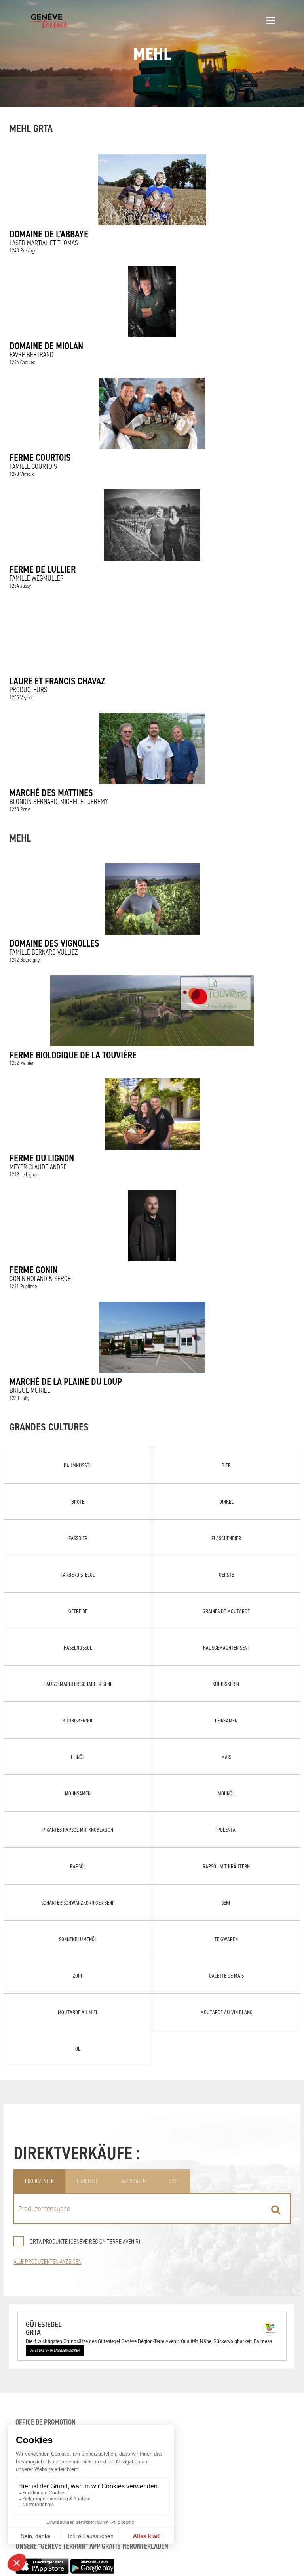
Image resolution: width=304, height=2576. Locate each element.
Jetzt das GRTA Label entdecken (55, 2350)
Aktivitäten (133, 2181)
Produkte (87, 2181)
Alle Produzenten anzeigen (47, 2262)
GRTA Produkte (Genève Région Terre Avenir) (85, 2241)
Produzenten (39, 2181)
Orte (174, 2181)
